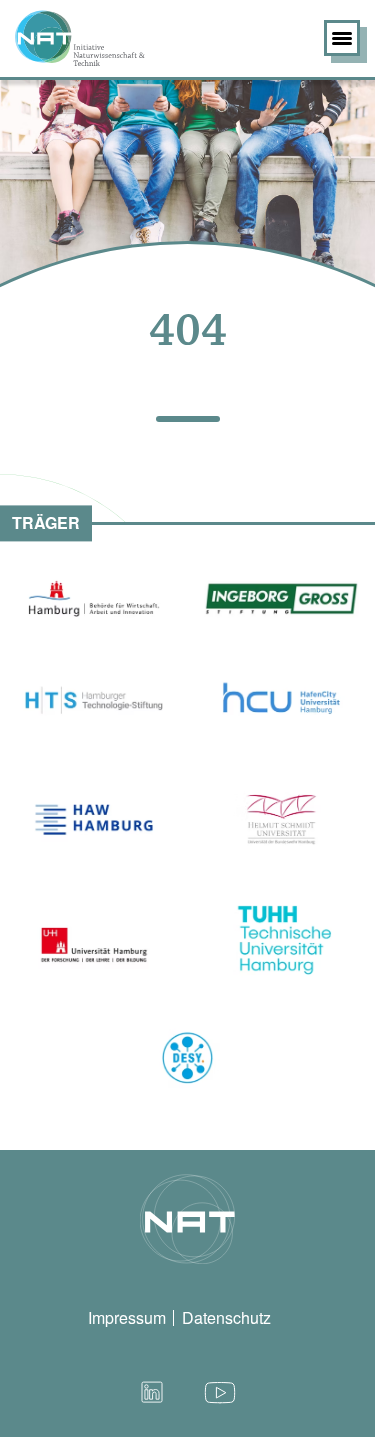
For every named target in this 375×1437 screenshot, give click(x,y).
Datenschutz (226, 1317)
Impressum (127, 1317)
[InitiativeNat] (111, 38)
